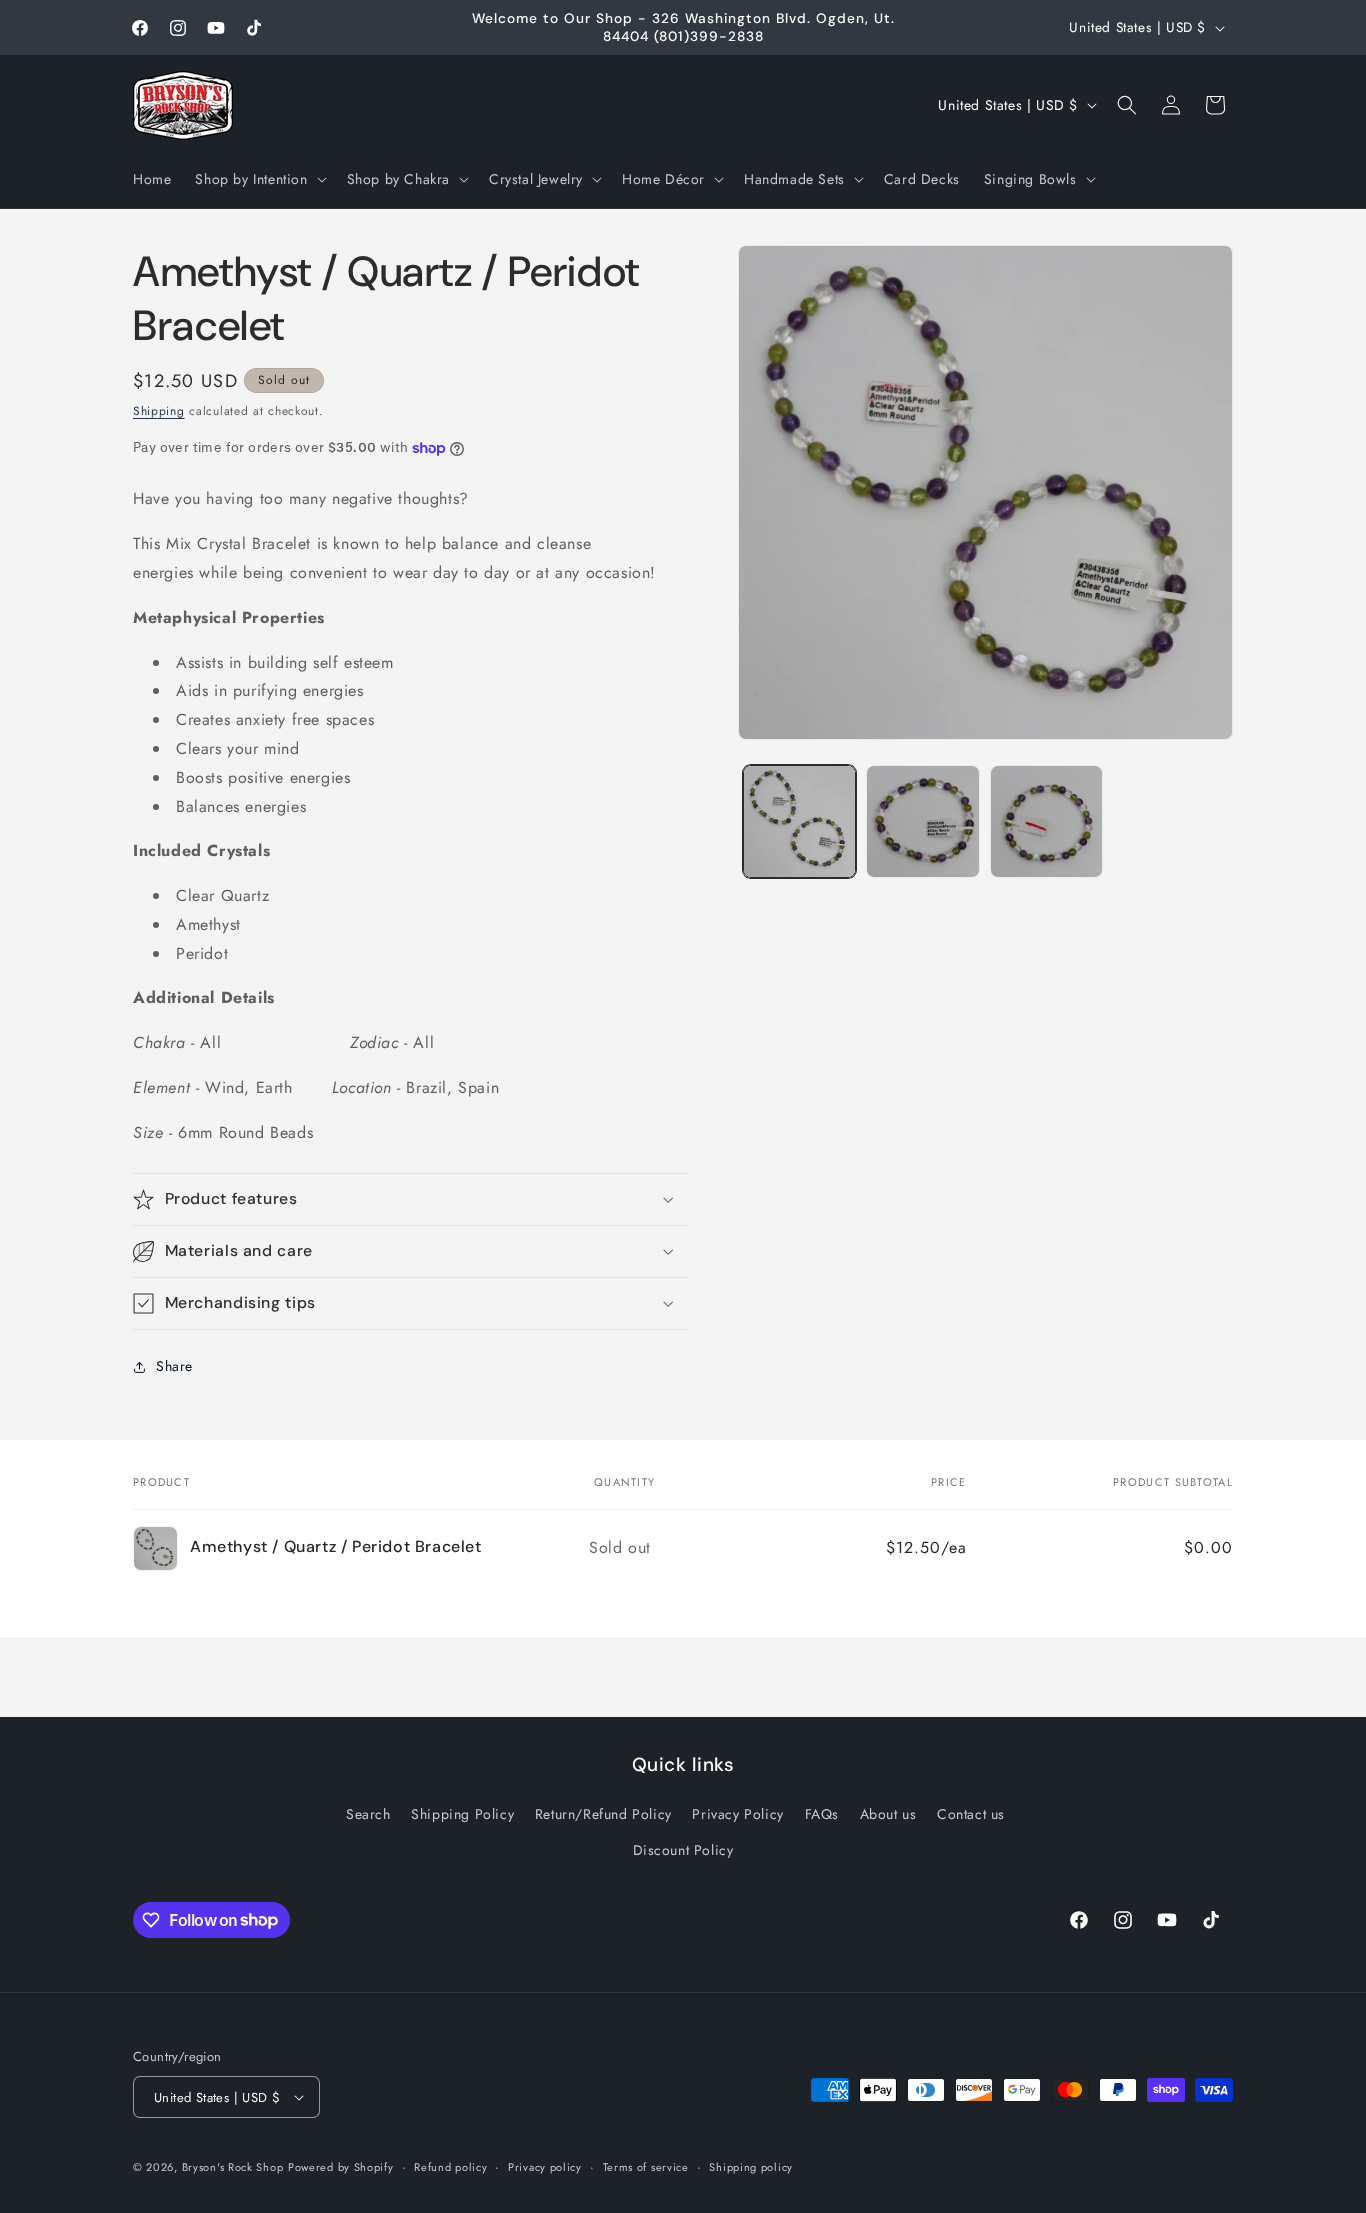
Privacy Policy (737, 1814)
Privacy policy (545, 2167)
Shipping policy (751, 2167)
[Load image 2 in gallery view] (922, 821)
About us (888, 1814)
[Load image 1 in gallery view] (799, 821)
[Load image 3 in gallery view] (1046, 821)
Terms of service (646, 2167)
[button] (258, 179)
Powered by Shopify (341, 2167)
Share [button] (174, 1366)
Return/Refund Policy (603, 1814)
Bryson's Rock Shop (233, 2167)
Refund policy (450, 2167)
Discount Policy (683, 1849)
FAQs (822, 1814)
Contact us (971, 1814)
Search (368, 1814)
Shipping (159, 411)
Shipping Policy (462, 1814)
